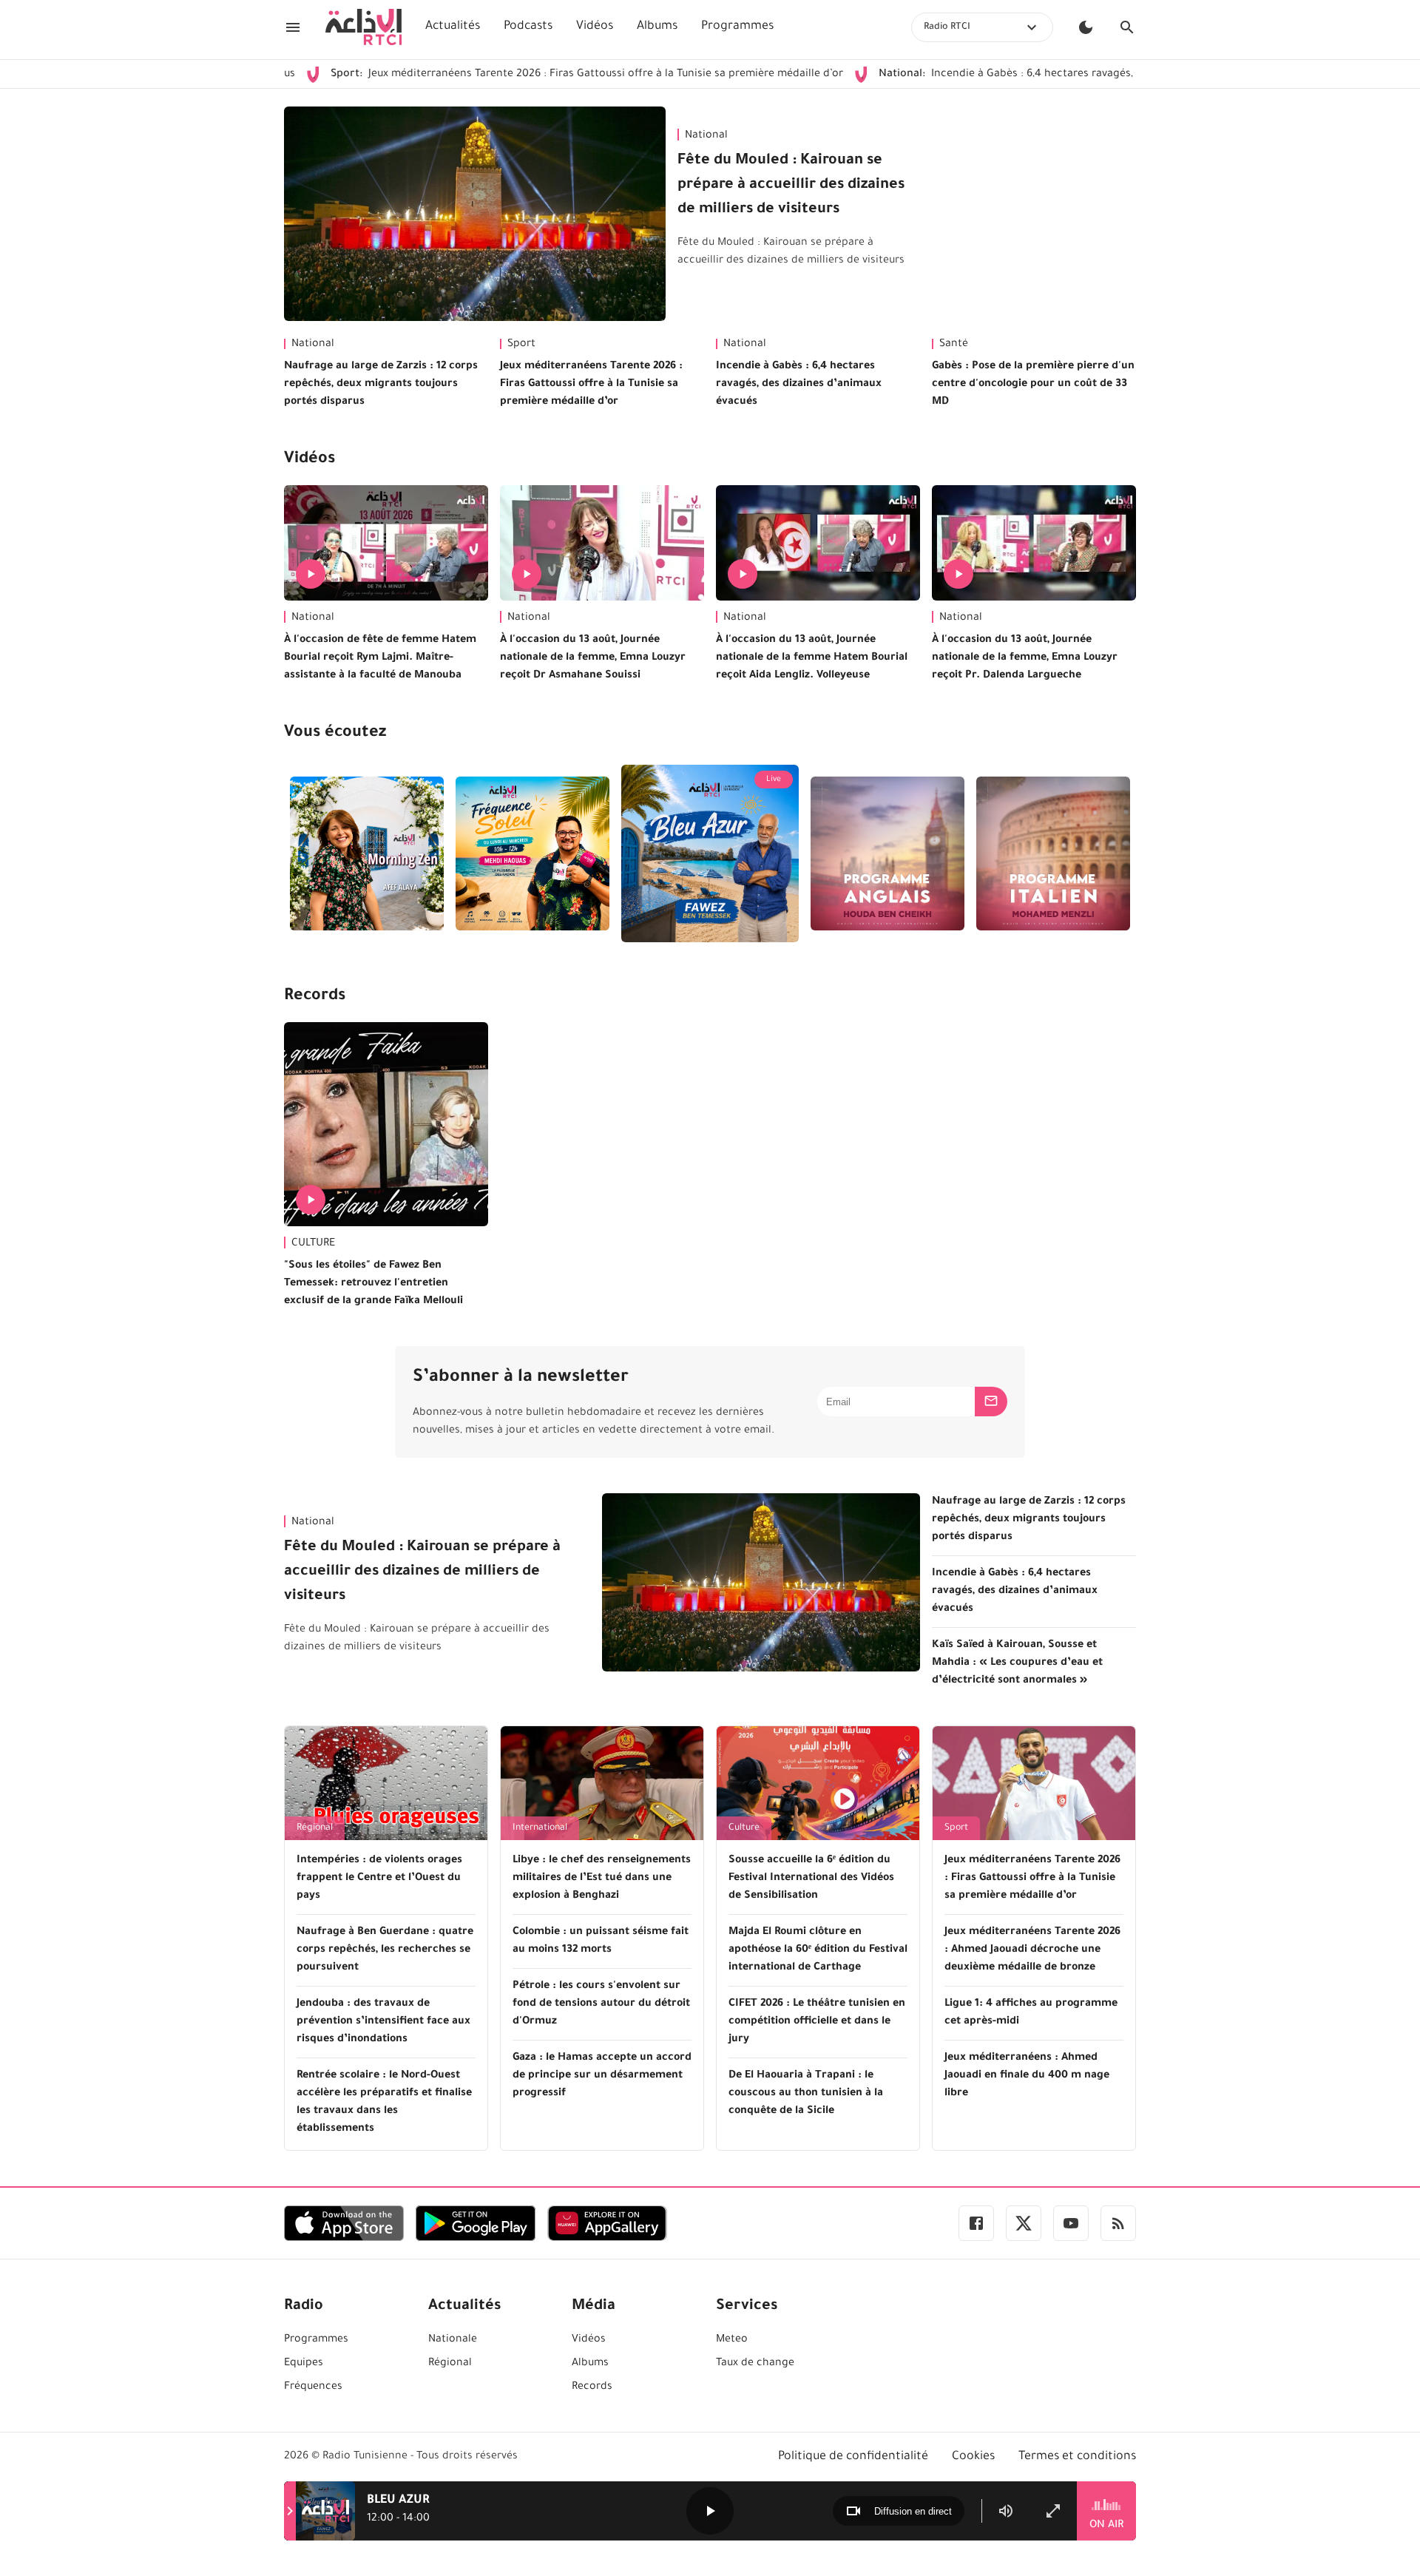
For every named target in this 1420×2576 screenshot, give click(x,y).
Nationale (453, 2340)
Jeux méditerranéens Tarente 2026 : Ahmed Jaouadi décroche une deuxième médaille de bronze (1032, 1950)
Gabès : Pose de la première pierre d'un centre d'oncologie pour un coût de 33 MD (1033, 385)
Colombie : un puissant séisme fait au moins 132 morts (601, 1941)
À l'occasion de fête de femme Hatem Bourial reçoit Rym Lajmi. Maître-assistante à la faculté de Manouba (380, 658)
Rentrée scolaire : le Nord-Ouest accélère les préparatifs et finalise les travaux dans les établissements (384, 2103)
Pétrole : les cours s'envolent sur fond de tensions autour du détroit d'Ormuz (601, 2004)
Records (315, 997)
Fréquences (313, 2387)
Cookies (973, 2457)
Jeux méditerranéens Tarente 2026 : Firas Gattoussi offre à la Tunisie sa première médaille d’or (494, 75)
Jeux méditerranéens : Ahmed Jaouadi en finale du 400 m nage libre (1027, 2076)
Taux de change (755, 2364)
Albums (657, 27)
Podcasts (528, 27)
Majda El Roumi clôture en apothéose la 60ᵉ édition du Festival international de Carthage (818, 1950)
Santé (954, 345)
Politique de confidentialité (853, 2457)
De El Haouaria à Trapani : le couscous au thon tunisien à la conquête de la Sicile (806, 2094)
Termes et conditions (1077, 2457)
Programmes (737, 27)
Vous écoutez (335, 734)
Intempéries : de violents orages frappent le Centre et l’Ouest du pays (379, 1879)
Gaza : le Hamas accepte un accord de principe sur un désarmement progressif (602, 2076)
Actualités (453, 27)
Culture (744, 1828)
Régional (315, 1828)
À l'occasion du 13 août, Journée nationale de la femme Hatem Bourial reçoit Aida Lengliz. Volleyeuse (812, 658)
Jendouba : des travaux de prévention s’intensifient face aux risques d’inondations (383, 2022)
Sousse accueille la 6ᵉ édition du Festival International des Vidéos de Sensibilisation (811, 1879)
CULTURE (313, 1244)
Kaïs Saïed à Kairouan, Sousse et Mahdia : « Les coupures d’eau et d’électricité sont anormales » (1017, 1663)
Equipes (304, 2364)
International (540, 1828)
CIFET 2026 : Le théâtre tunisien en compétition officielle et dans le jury (817, 2022)
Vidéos (595, 27)
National (706, 136)
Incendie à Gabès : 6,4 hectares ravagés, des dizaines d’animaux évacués (995, 75)
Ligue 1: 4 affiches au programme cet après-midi (1031, 2013)
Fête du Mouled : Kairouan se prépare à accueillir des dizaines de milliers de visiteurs (791, 186)
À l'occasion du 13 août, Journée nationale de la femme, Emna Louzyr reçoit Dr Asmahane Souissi (593, 658)
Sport (521, 345)
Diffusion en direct (913, 2511)
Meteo (732, 2340)
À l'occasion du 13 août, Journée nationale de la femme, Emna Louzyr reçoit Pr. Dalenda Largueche (1025, 658)
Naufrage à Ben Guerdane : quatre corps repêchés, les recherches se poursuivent (385, 1950)
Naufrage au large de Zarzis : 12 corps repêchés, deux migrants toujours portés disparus (381, 385)
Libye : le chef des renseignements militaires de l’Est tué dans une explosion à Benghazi (602, 1879)
